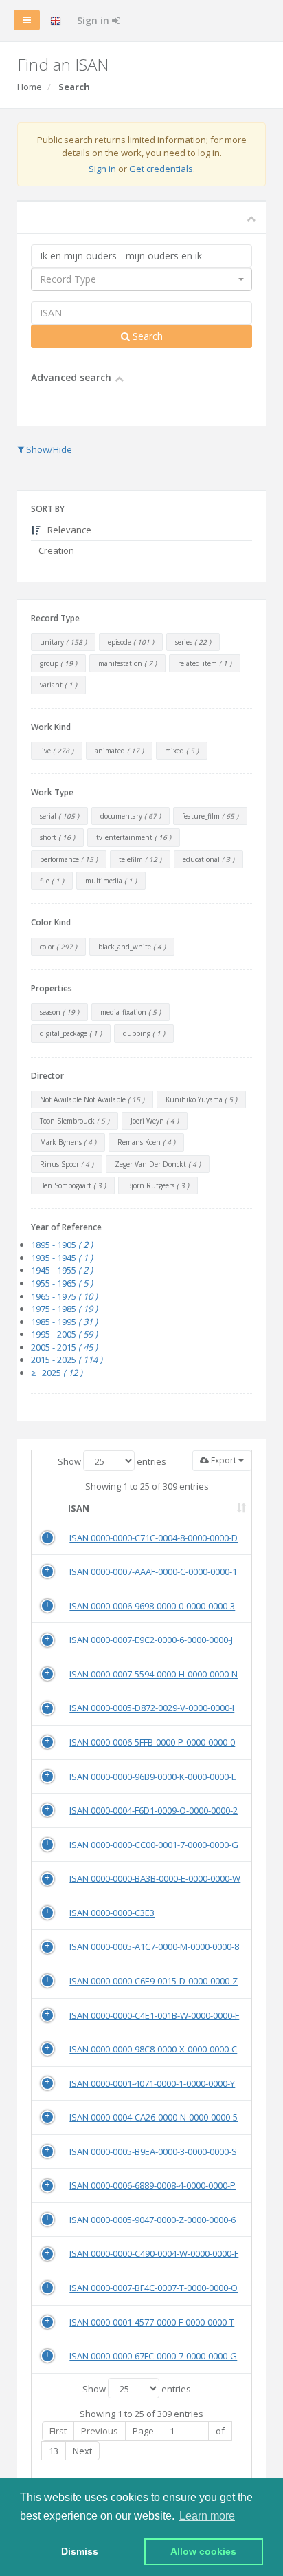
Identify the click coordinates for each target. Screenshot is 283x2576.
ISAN (79, 1508)
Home (30, 87)
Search (146, 336)
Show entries (112, 1461)
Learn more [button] (207, 2516)
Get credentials (161, 169)
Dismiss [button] (80, 2551)
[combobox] (141, 279)
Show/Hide (48, 449)
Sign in (94, 20)
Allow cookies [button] (203, 2551)
